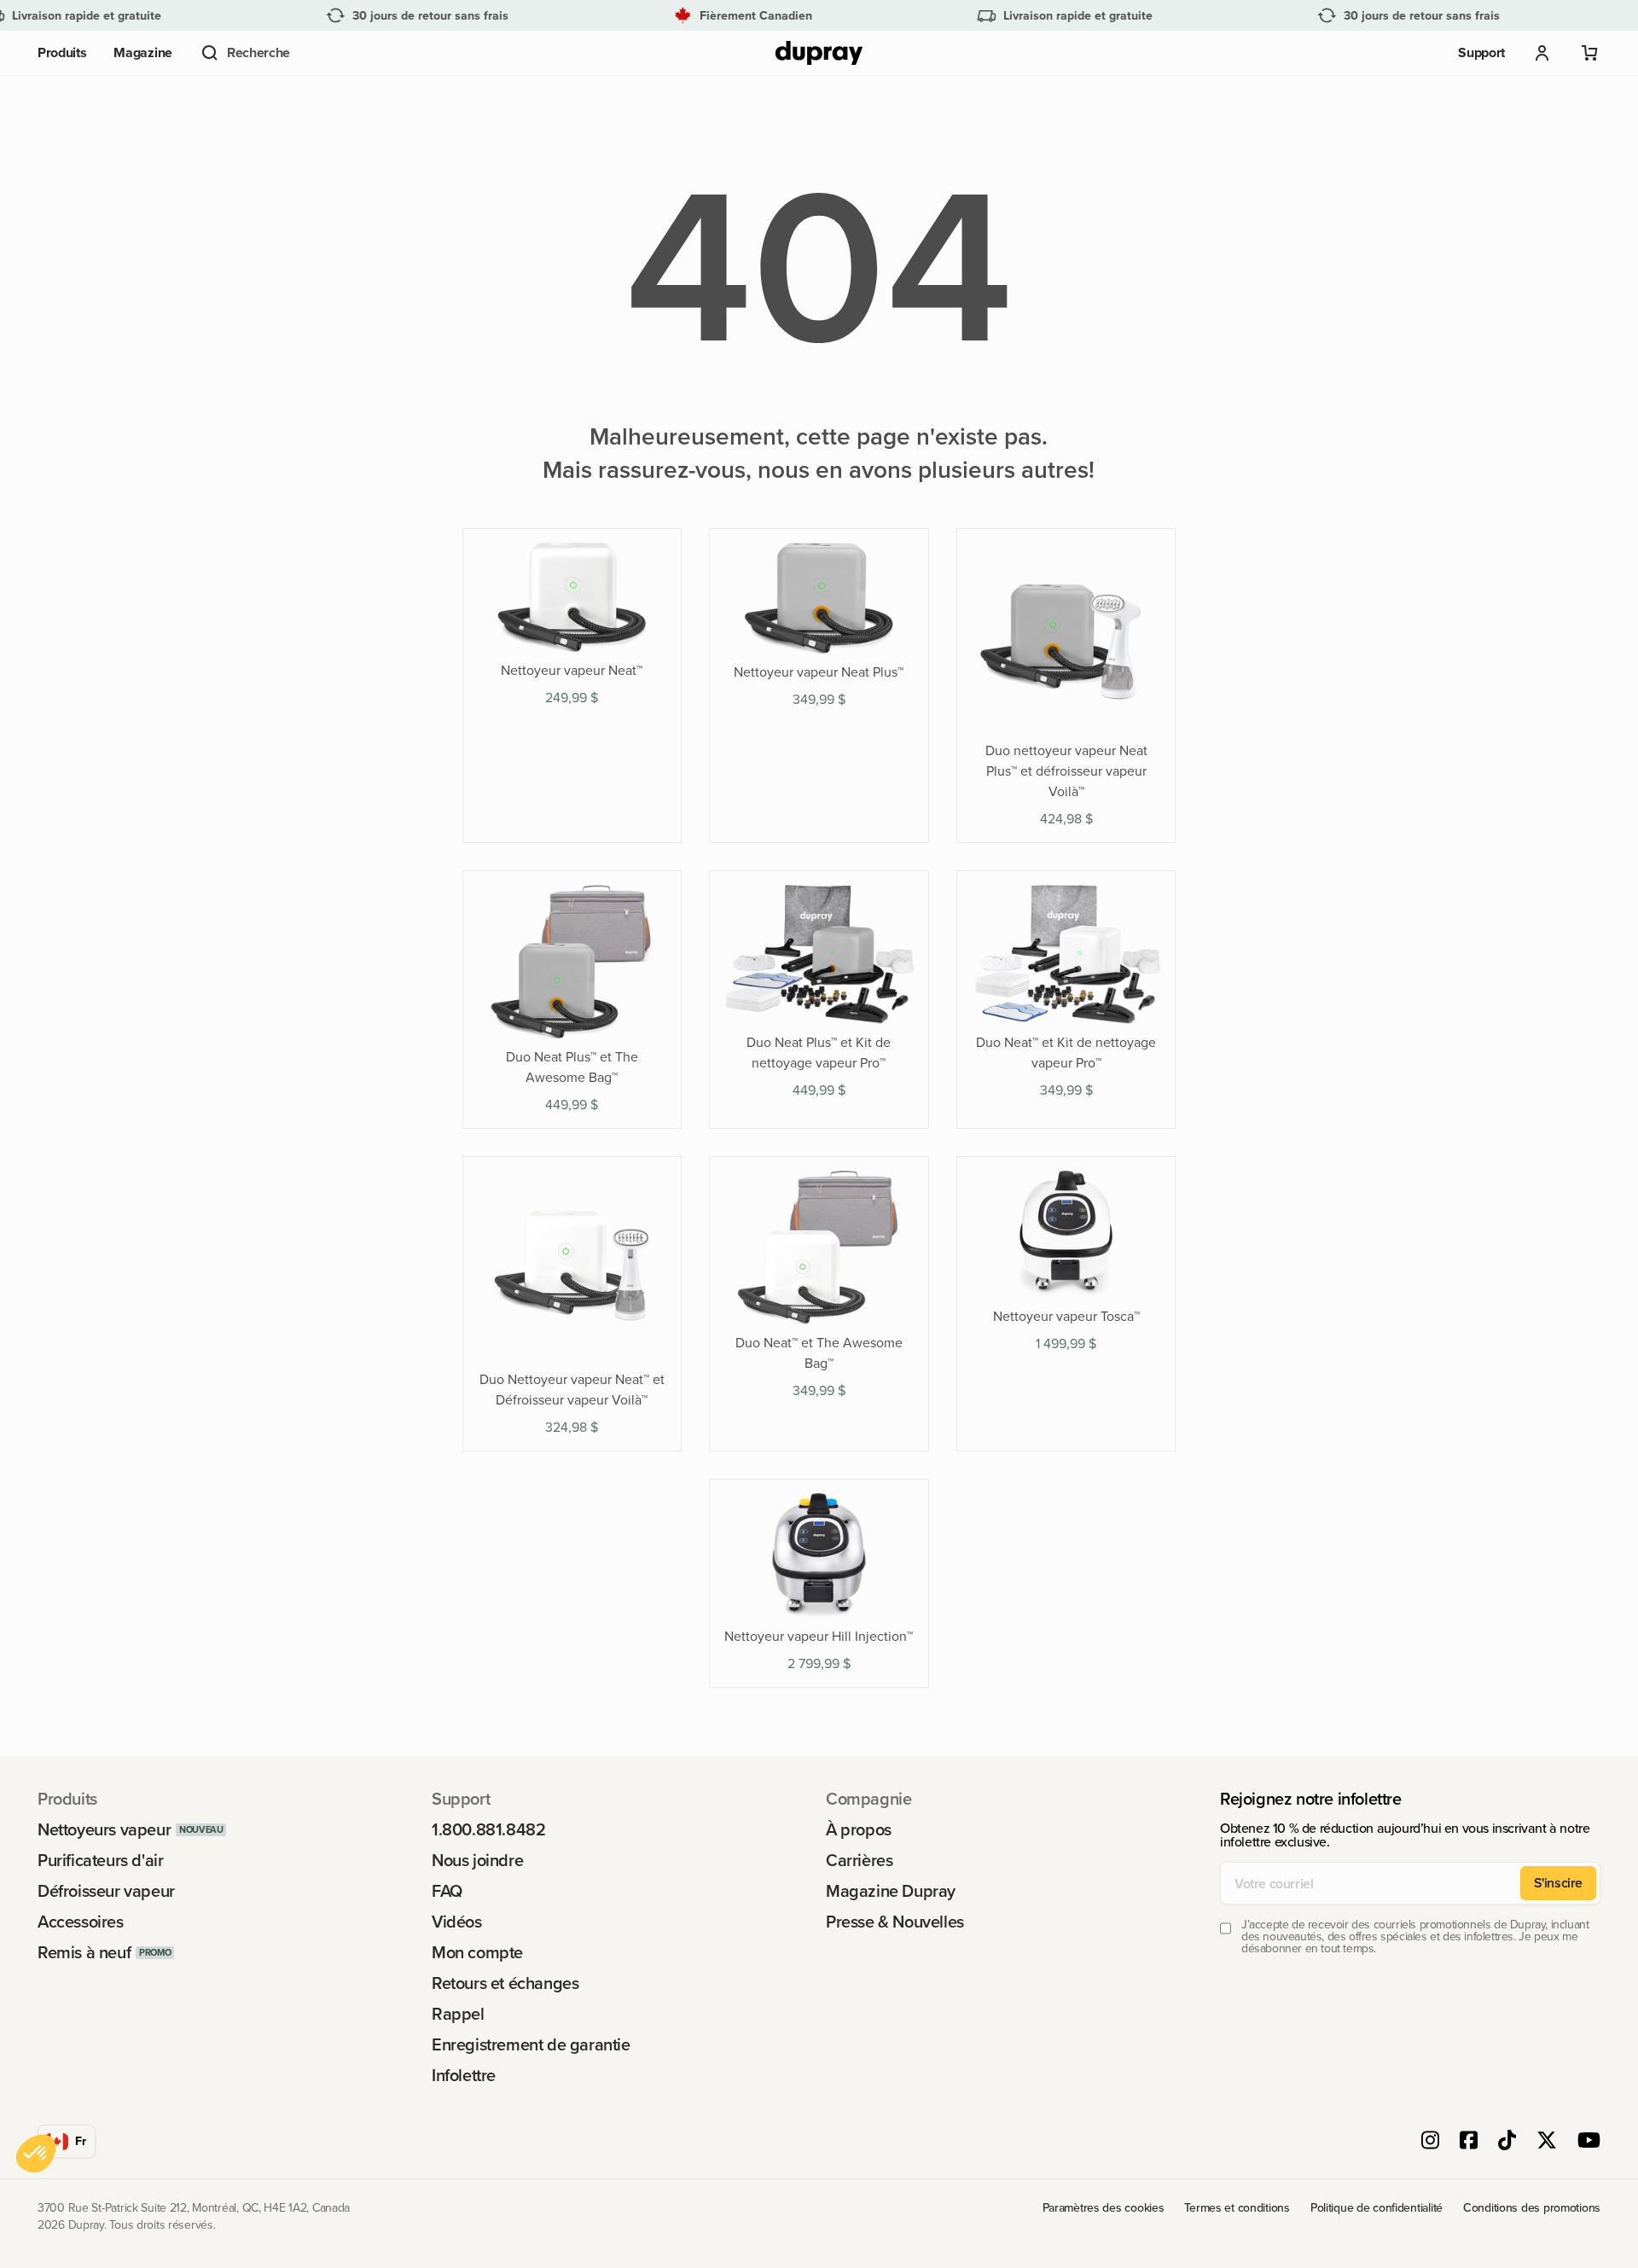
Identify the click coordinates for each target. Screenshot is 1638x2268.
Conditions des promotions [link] (1532, 2208)
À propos (859, 1829)
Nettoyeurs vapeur (104, 1829)
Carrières (859, 1860)
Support (1481, 52)
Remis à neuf (84, 1952)
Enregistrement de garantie (531, 2044)
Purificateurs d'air (100, 1860)
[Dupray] (819, 53)
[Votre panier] (1590, 53)
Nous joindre (477, 1860)
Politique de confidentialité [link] (1377, 2208)
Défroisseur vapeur (106, 1891)
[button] (245, 53)
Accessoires (81, 1922)
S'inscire (1558, 1883)
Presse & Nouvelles (895, 1922)
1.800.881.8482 (488, 1829)
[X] (1547, 2142)
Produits (62, 52)
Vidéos (457, 1922)
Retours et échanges (505, 1983)
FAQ (447, 1891)
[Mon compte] (1542, 53)
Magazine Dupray (891, 1891)
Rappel (458, 2014)
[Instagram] (1430, 2142)
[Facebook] (1469, 2142)
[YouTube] (1589, 2142)
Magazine (142, 52)
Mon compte (477, 1952)
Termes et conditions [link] (1237, 2208)
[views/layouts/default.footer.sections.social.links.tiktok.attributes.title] (1507, 2142)
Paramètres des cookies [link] (1104, 2208)
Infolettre (464, 2075)
